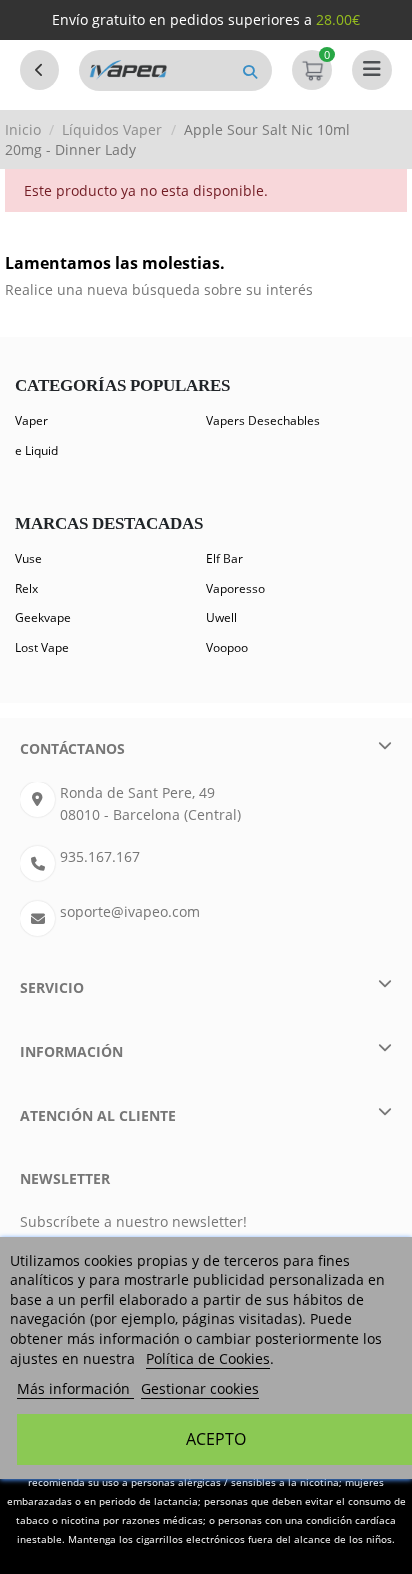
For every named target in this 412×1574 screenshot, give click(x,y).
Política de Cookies (208, 1358)
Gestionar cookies (200, 1388)
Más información (75, 1388)
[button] (250, 70)
